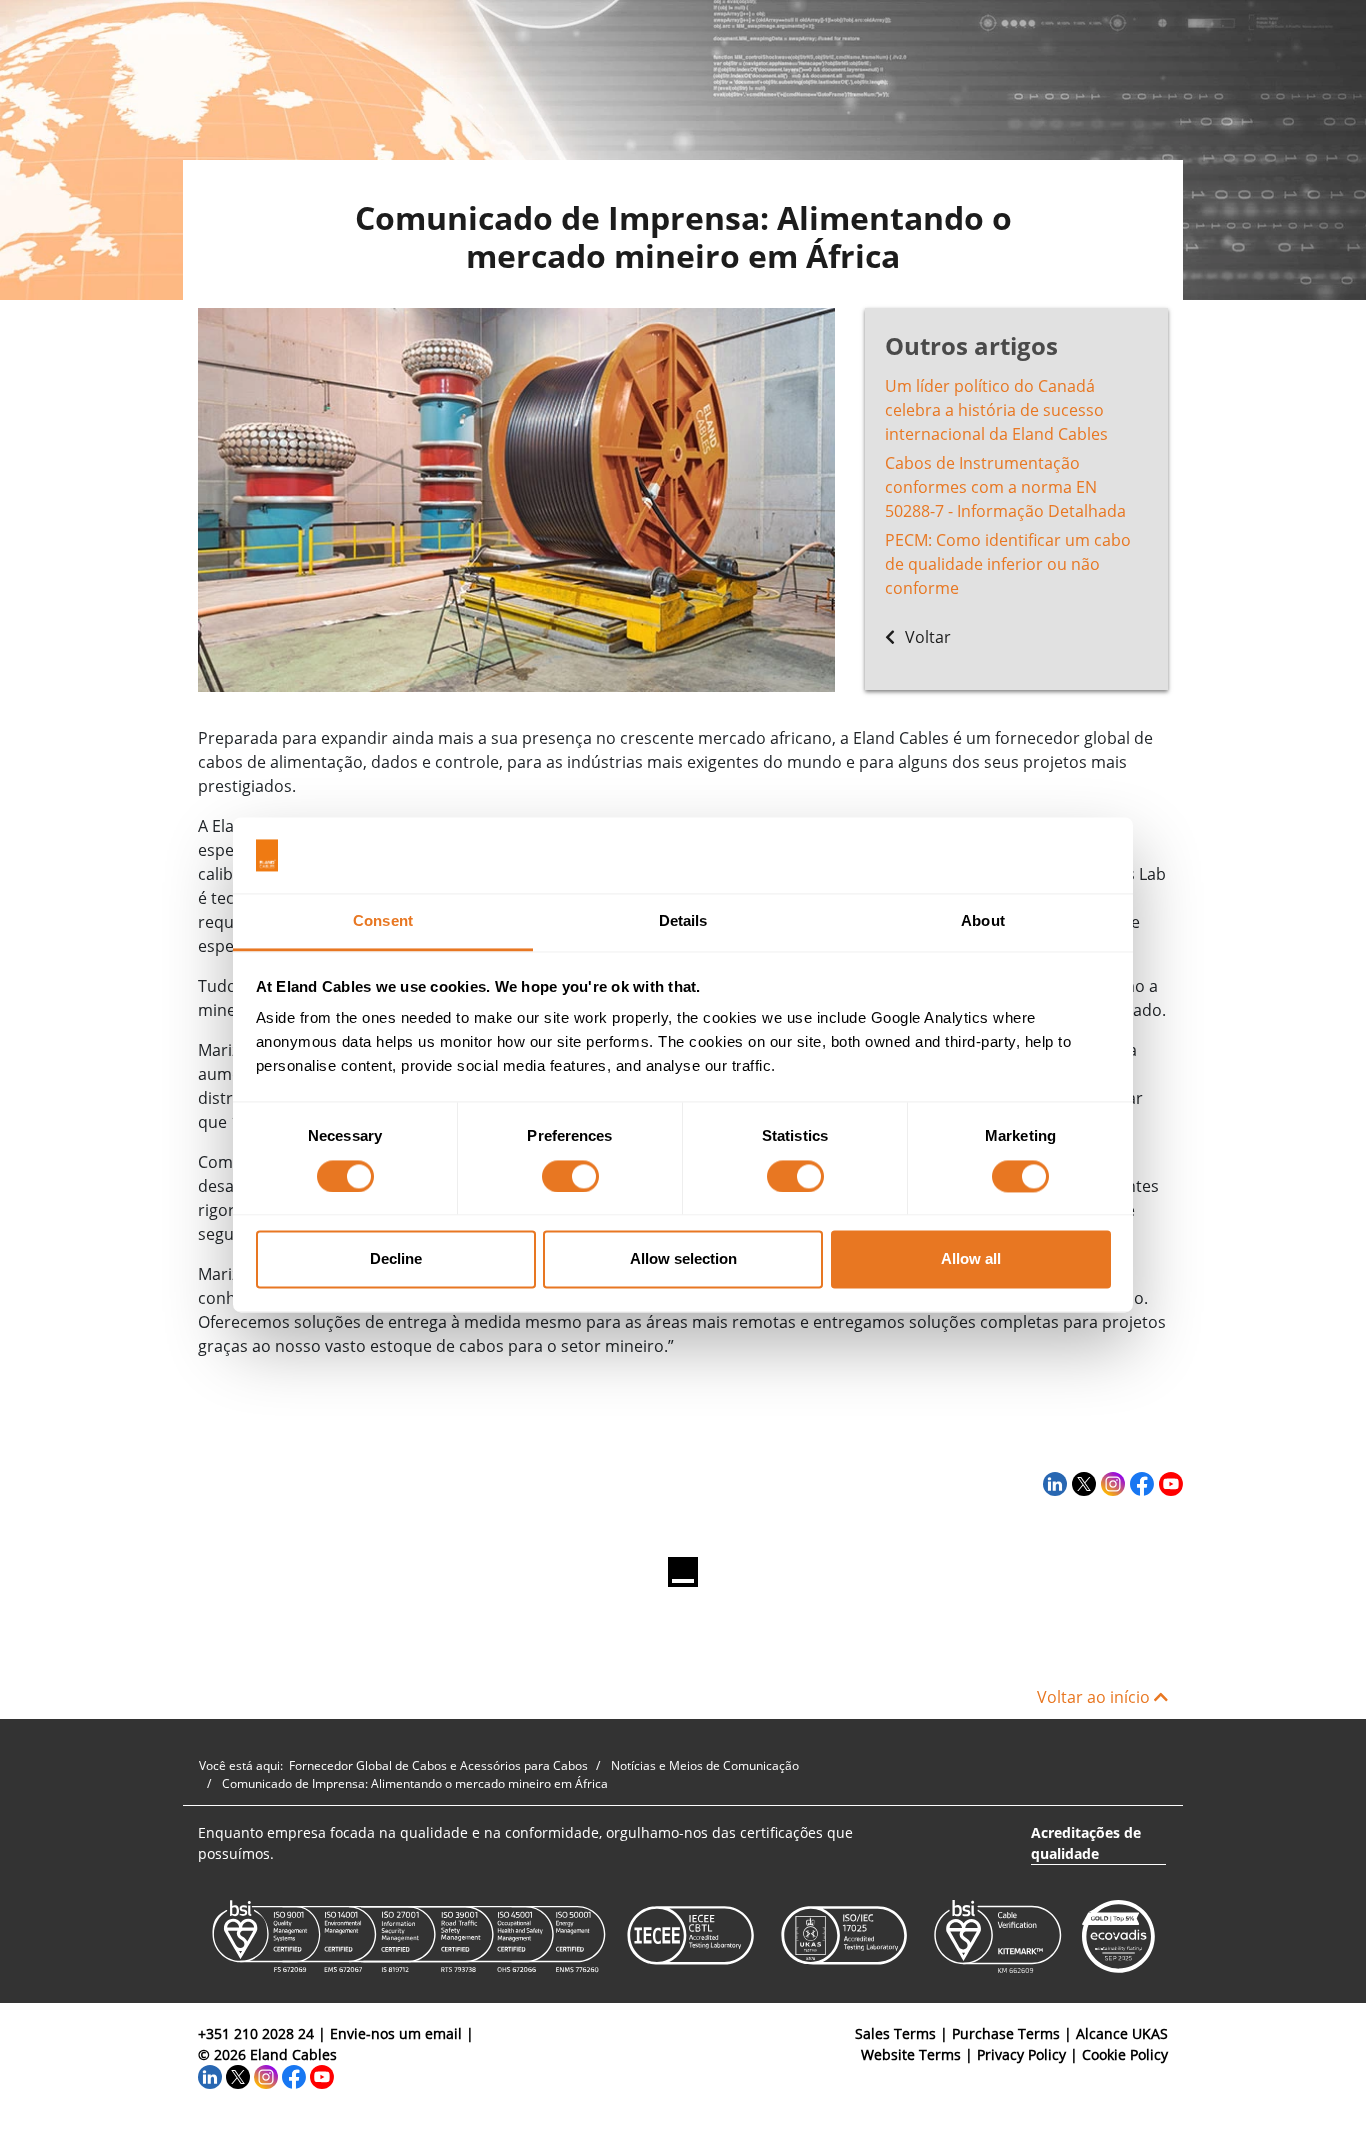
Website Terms (911, 2054)
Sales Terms (895, 2033)
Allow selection (683, 1259)
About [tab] (983, 921)
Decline (396, 1259)
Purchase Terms (1006, 2033)
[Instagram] (1110, 1483)
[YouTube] (1168, 1483)
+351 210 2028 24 (256, 2033)
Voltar (926, 637)
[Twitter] (1081, 1483)
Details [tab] (683, 921)
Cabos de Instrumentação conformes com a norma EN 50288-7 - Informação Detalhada (1005, 487)
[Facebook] (1139, 1483)
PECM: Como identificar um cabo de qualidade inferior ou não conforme (1008, 564)
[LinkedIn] (1052, 1483)
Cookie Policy (1125, 2054)
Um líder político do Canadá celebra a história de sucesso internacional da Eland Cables (996, 410)
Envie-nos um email (396, 2033)
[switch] (570, 1176)
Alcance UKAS (1122, 2033)
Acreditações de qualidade (1086, 1843)
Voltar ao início (1095, 1697)
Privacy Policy (1021, 2054)
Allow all (971, 1259)
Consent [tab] (383, 921)
